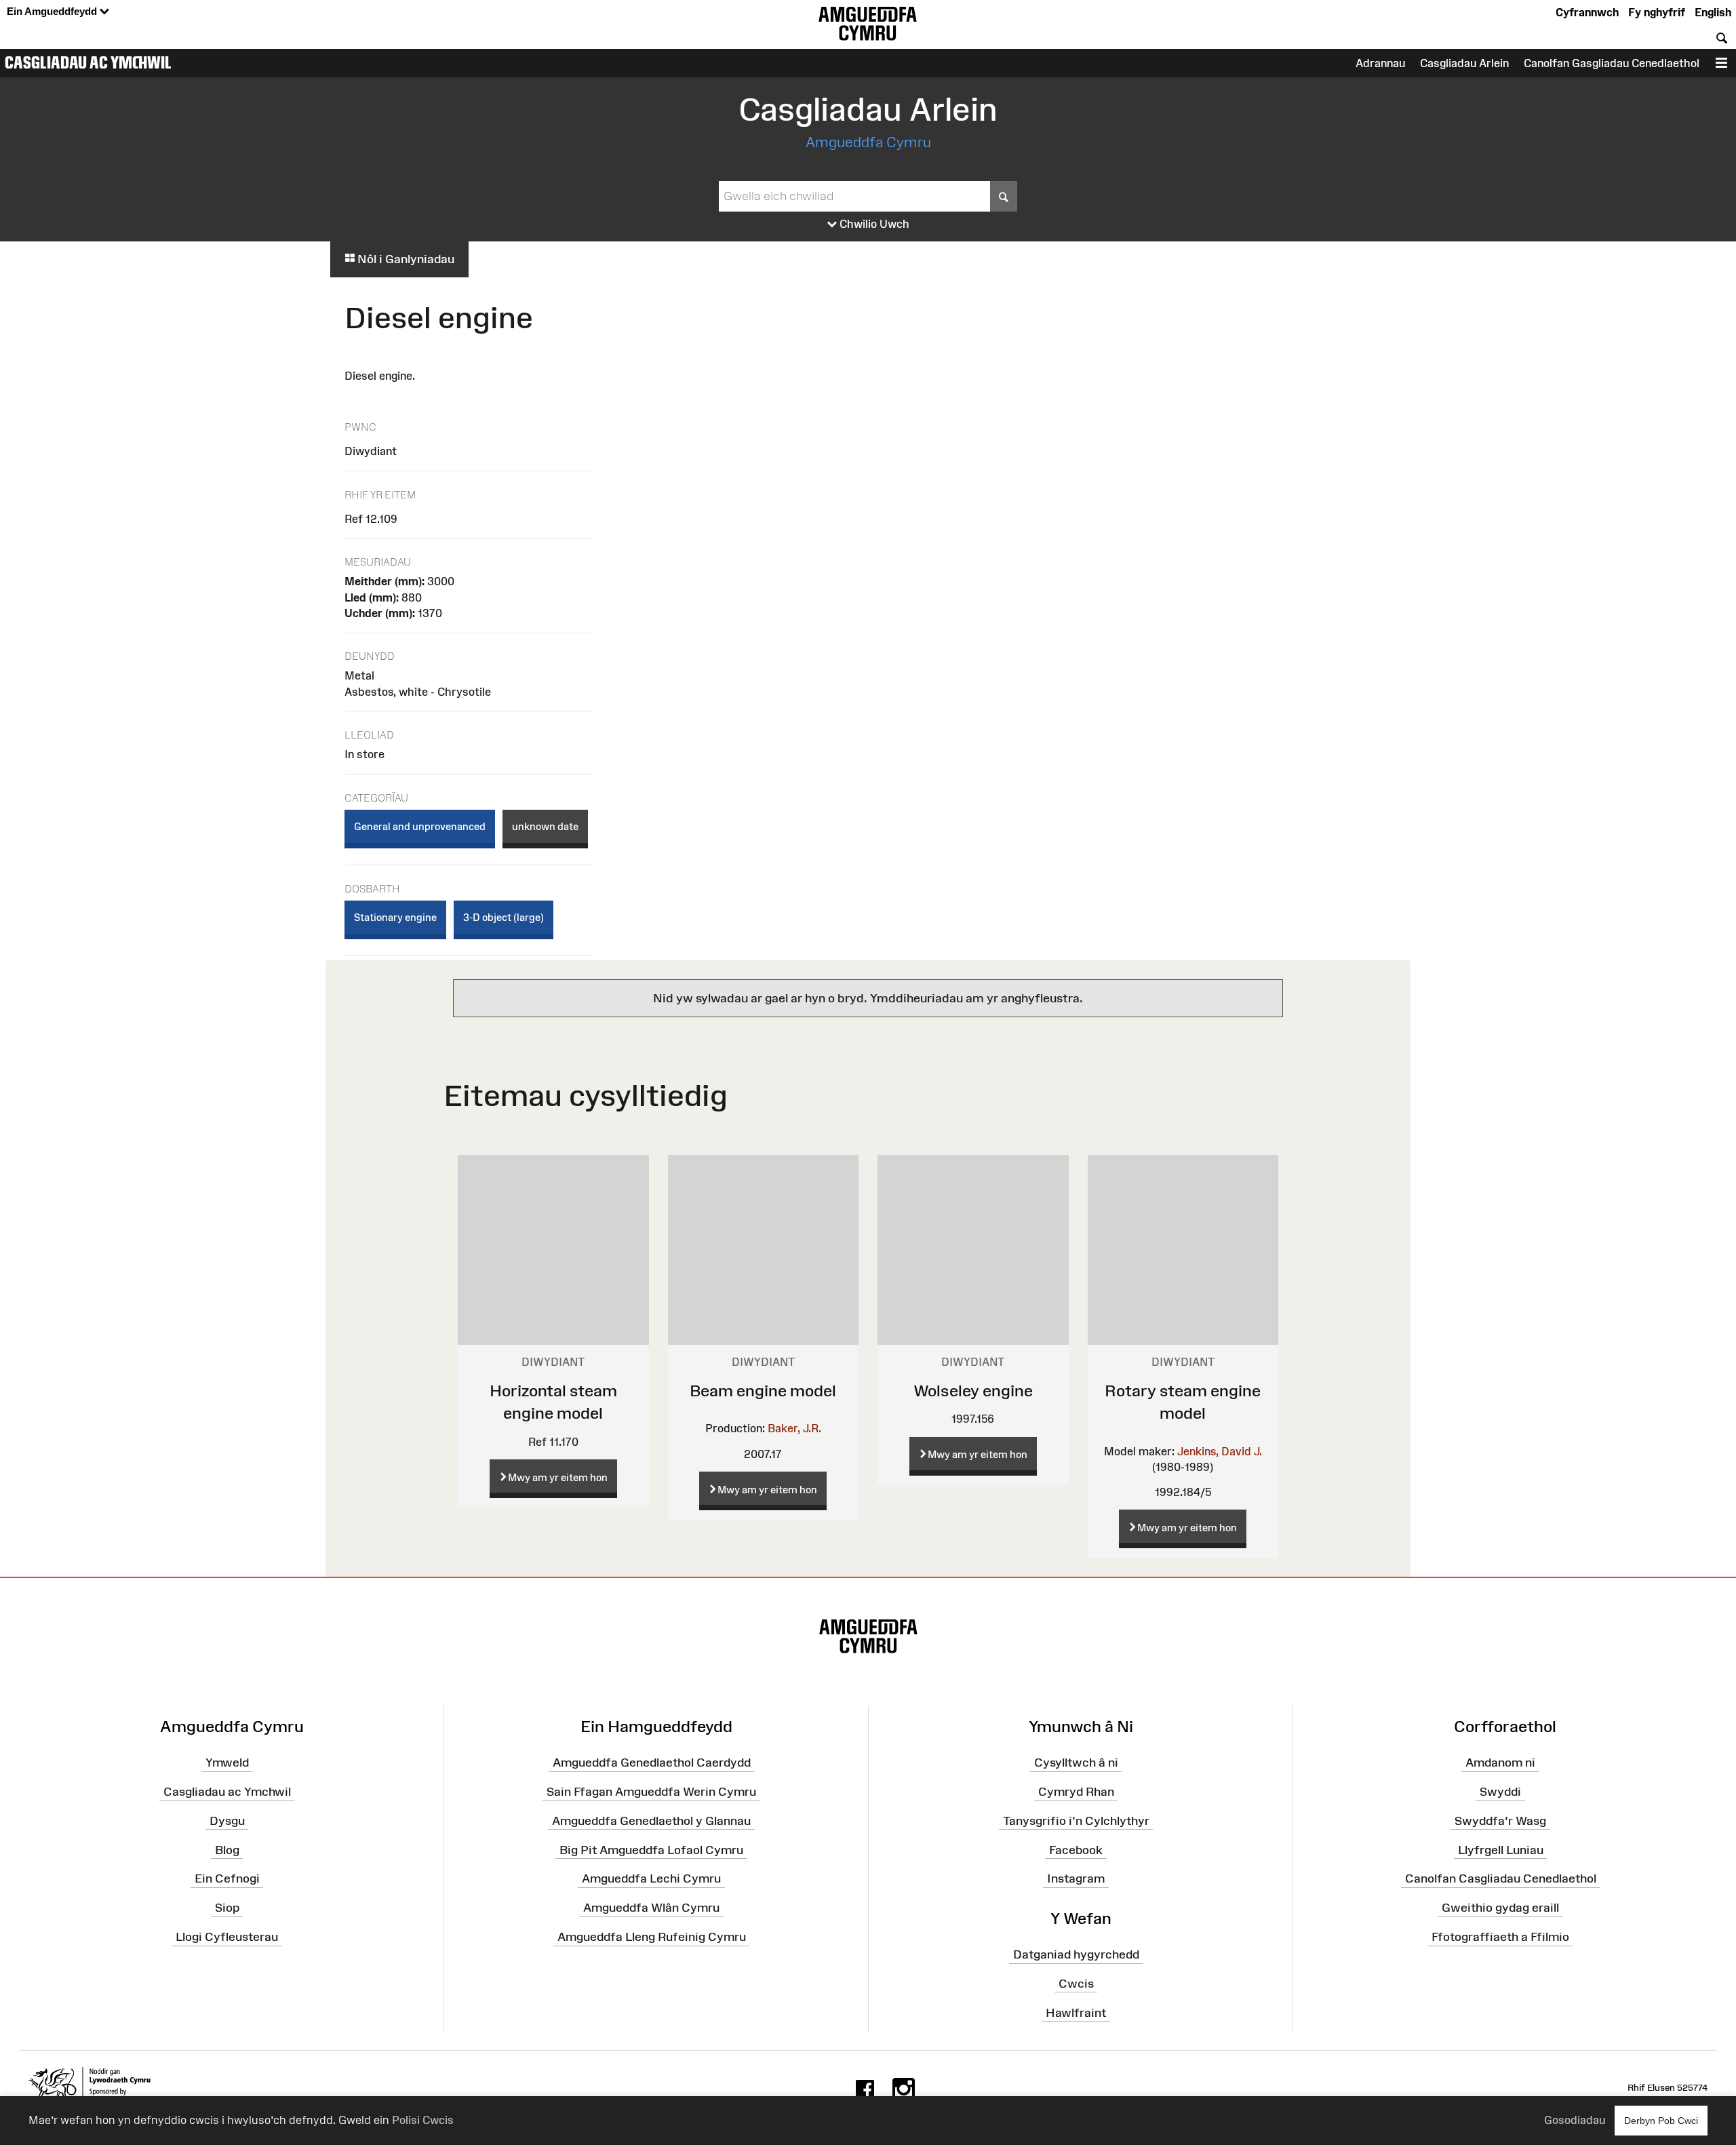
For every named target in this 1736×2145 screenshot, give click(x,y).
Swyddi (1500, 1792)
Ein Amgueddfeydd (53, 11)
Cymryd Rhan (1076, 1792)
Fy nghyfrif (1657, 12)
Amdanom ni (1500, 1763)
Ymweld (227, 1763)
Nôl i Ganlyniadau (405, 259)
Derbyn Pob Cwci (1661, 2121)
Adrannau (1380, 63)
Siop (227, 1908)
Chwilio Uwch (873, 224)
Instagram (1076, 1878)
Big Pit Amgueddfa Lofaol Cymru (651, 1849)
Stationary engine (395, 917)
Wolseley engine (973, 1391)
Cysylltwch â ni (1076, 1763)
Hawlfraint (1076, 2012)
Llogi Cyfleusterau (227, 1937)
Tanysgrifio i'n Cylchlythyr (1076, 1821)
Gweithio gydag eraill (1500, 1908)
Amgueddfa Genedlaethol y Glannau (651, 1821)
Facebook (1076, 1849)
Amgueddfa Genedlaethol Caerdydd (652, 1763)
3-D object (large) (504, 917)
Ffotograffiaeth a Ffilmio (1500, 1937)
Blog (227, 1849)
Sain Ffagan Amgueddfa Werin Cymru (651, 1792)
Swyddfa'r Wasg (1500, 1821)
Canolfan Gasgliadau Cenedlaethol (1612, 63)
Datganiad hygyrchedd (1076, 1954)
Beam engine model (763, 1391)
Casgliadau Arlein (1464, 63)
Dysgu (227, 1821)
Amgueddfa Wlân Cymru (651, 1908)
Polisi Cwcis (423, 2120)
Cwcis (1076, 1984)
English (1713, 12)
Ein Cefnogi (227, 1878)
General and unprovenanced (420, 826)
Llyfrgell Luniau (1501, 1849)
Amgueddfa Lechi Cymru (651, 1878)
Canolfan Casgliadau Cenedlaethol (1501, 1878)
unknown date (545, 826)
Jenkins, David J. (1220, 1451)
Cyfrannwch (1587, 12)
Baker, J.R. (794, 1428)
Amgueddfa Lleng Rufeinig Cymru (652, 1937)
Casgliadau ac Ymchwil (88, 62)
